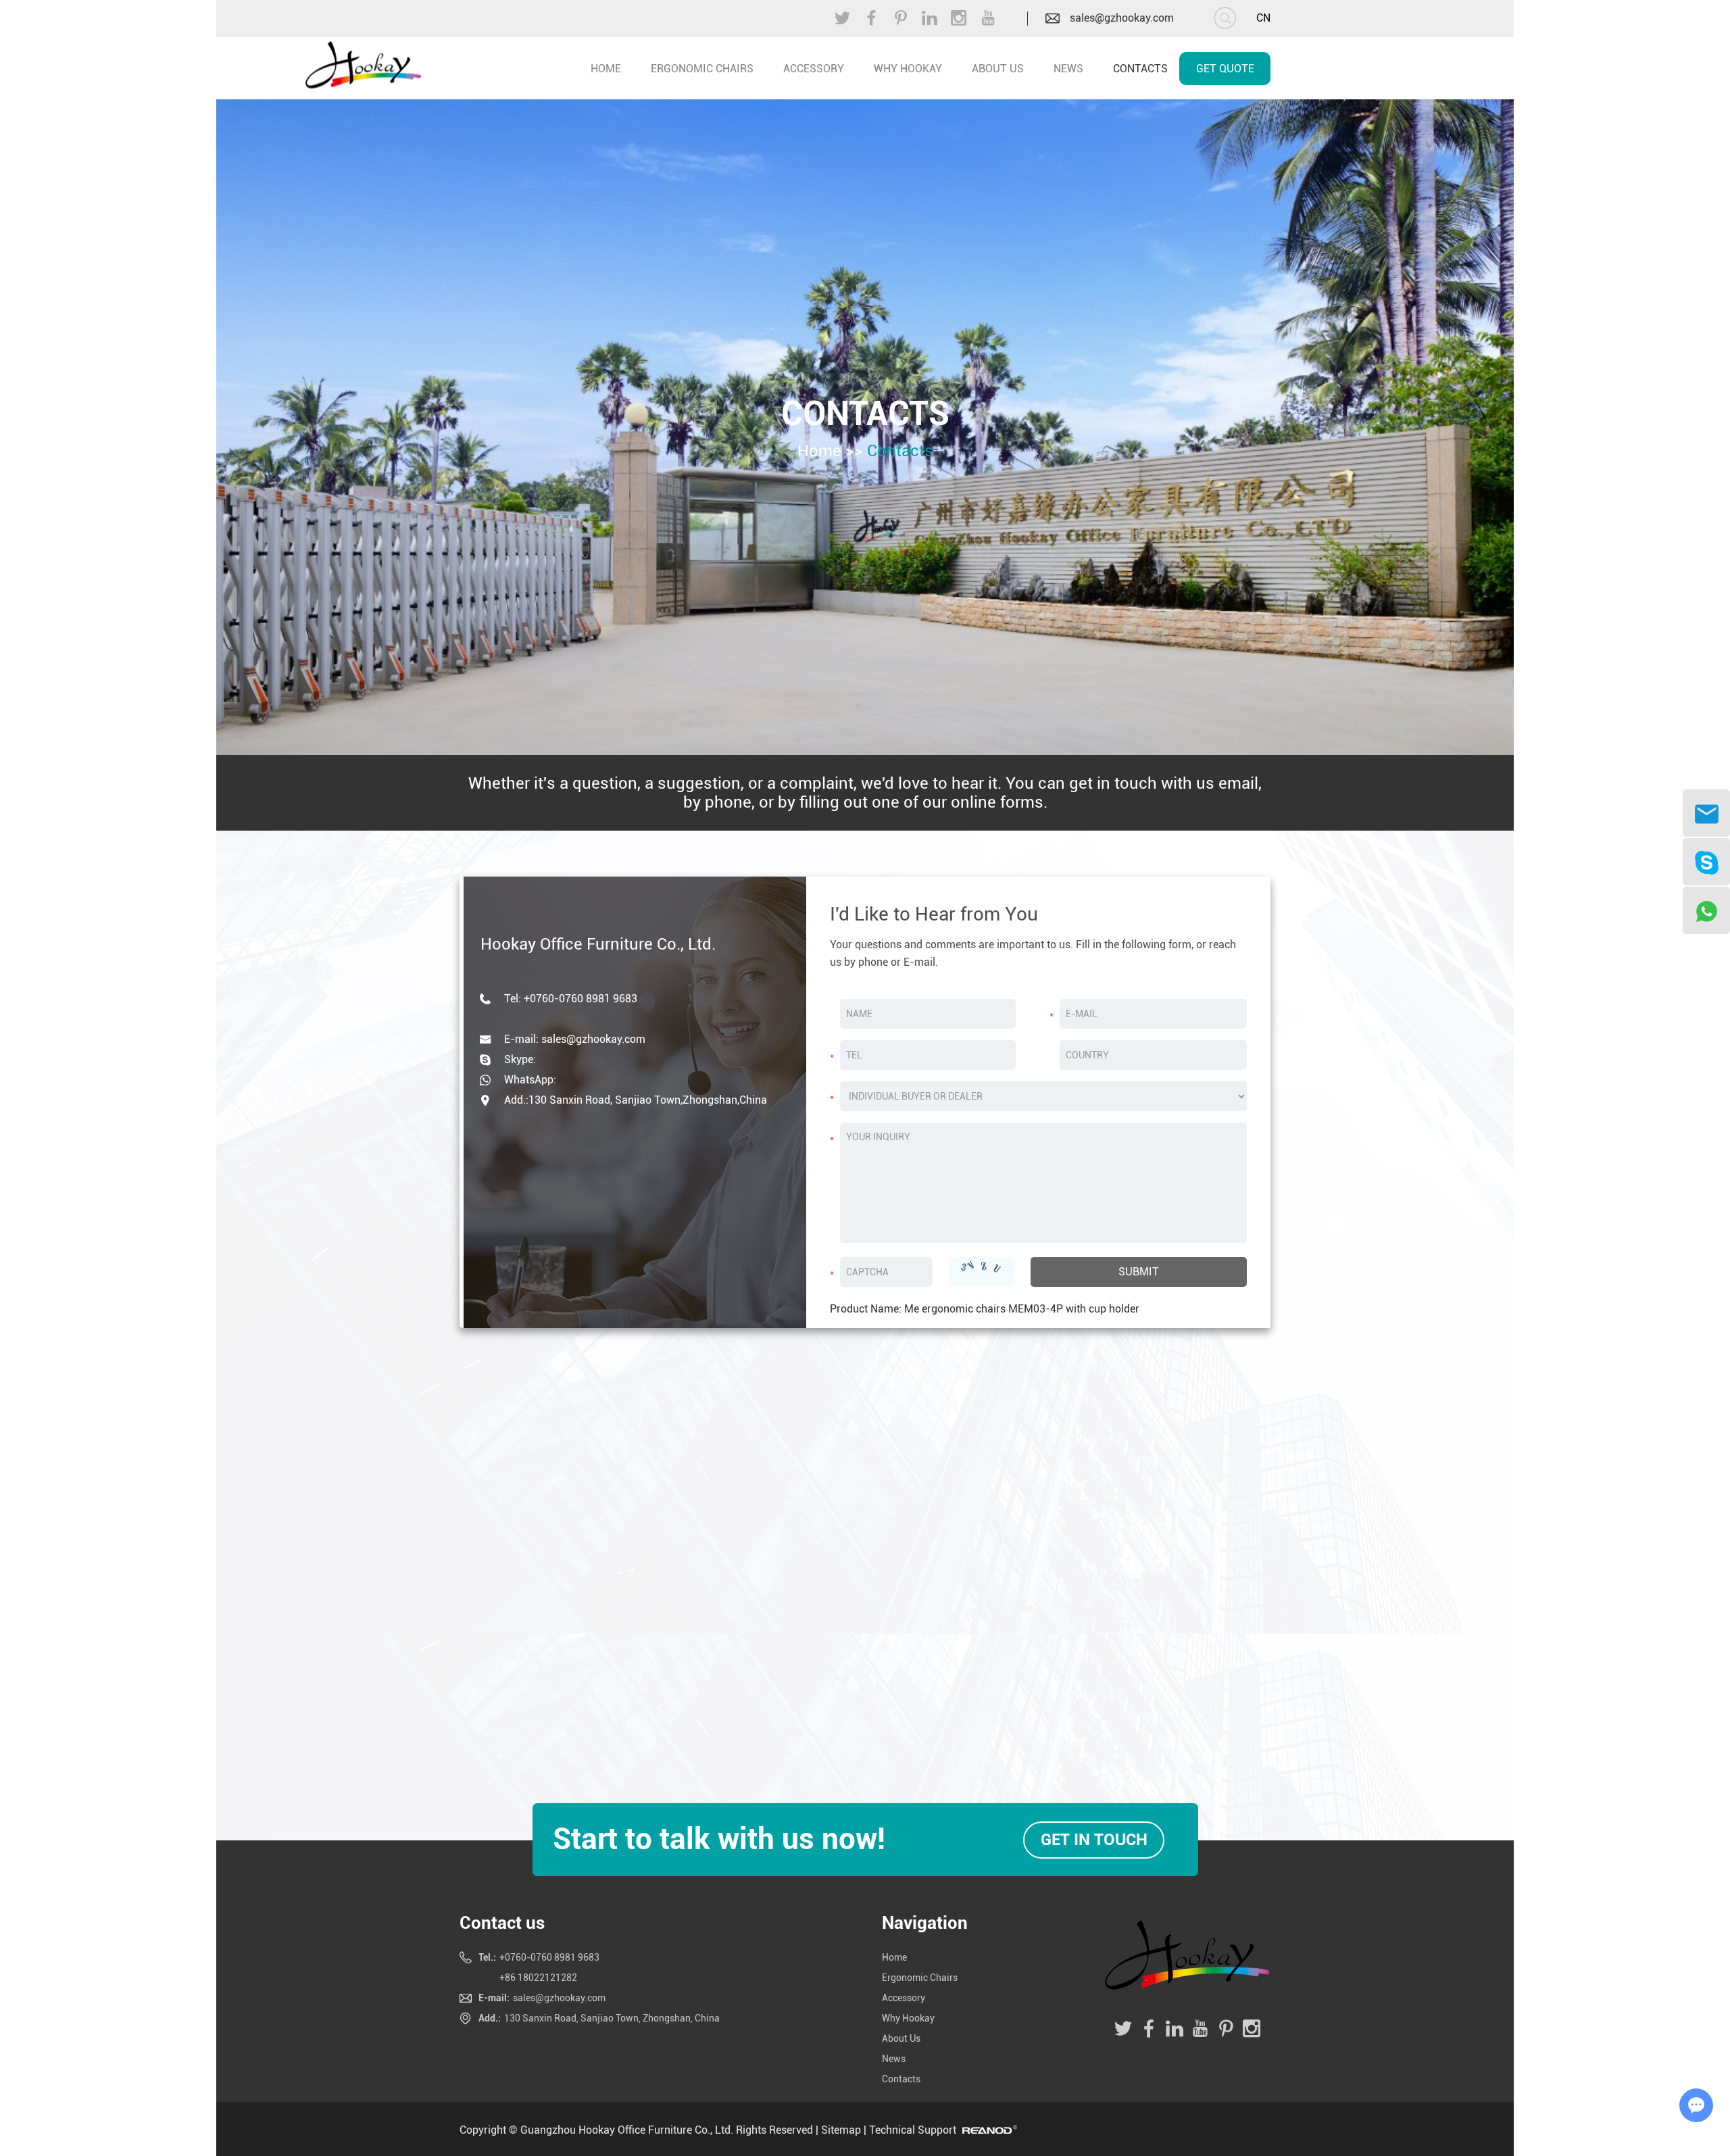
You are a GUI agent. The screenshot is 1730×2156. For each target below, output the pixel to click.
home (606, 69)
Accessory (814, 69)
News (1068, 69)
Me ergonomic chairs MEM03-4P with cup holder (1022, 1309)
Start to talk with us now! (719, 1839)
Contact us (502, 1923)
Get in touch (1093, 1840)
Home (819, 451)
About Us (998, 69)
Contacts (1140, 69)
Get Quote (1225, 69)
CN (1263, 18)
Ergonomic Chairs (702, 69)
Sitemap (841, 2130)
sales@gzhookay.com (1122, 18)
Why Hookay (908, 69)
